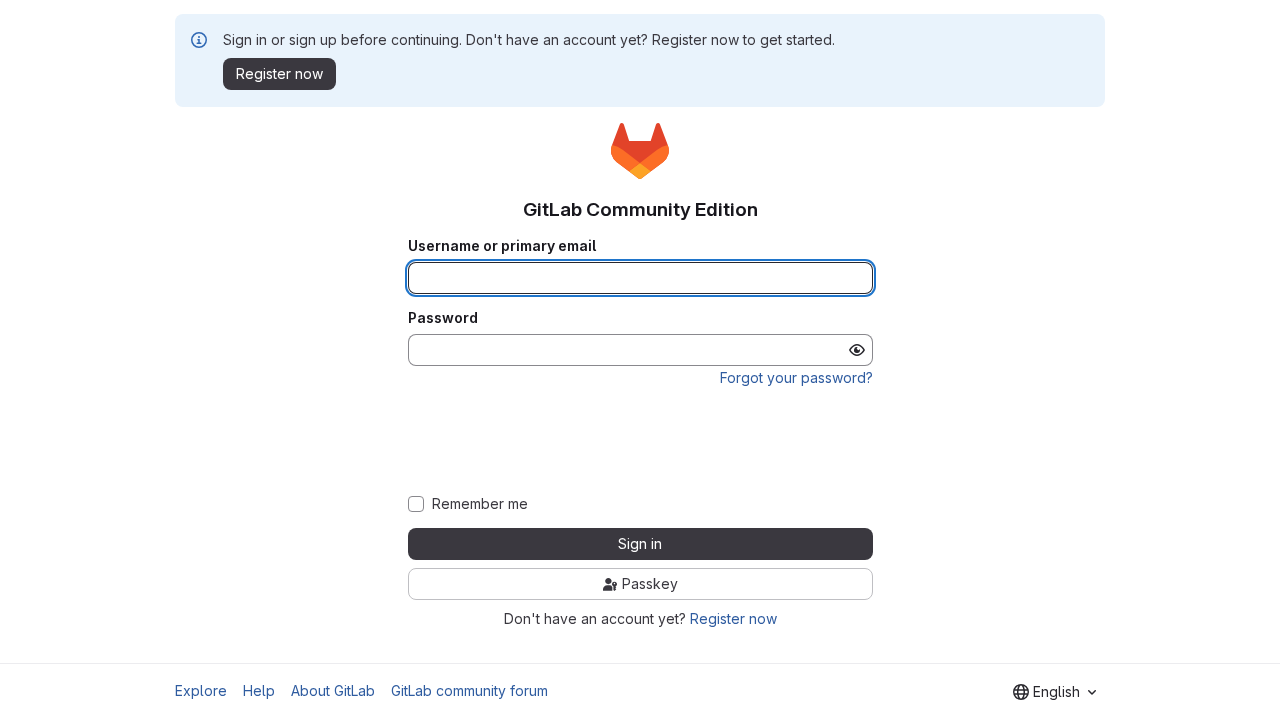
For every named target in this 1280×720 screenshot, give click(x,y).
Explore (201, 690)
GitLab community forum (469, 690)
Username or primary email (502, 246)
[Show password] (857, 350)
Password (443, 318)
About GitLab (333, 690)
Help (259, 690)
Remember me (480, 504)
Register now (733, 618)
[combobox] (1054, 692)
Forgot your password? (796, 377)
